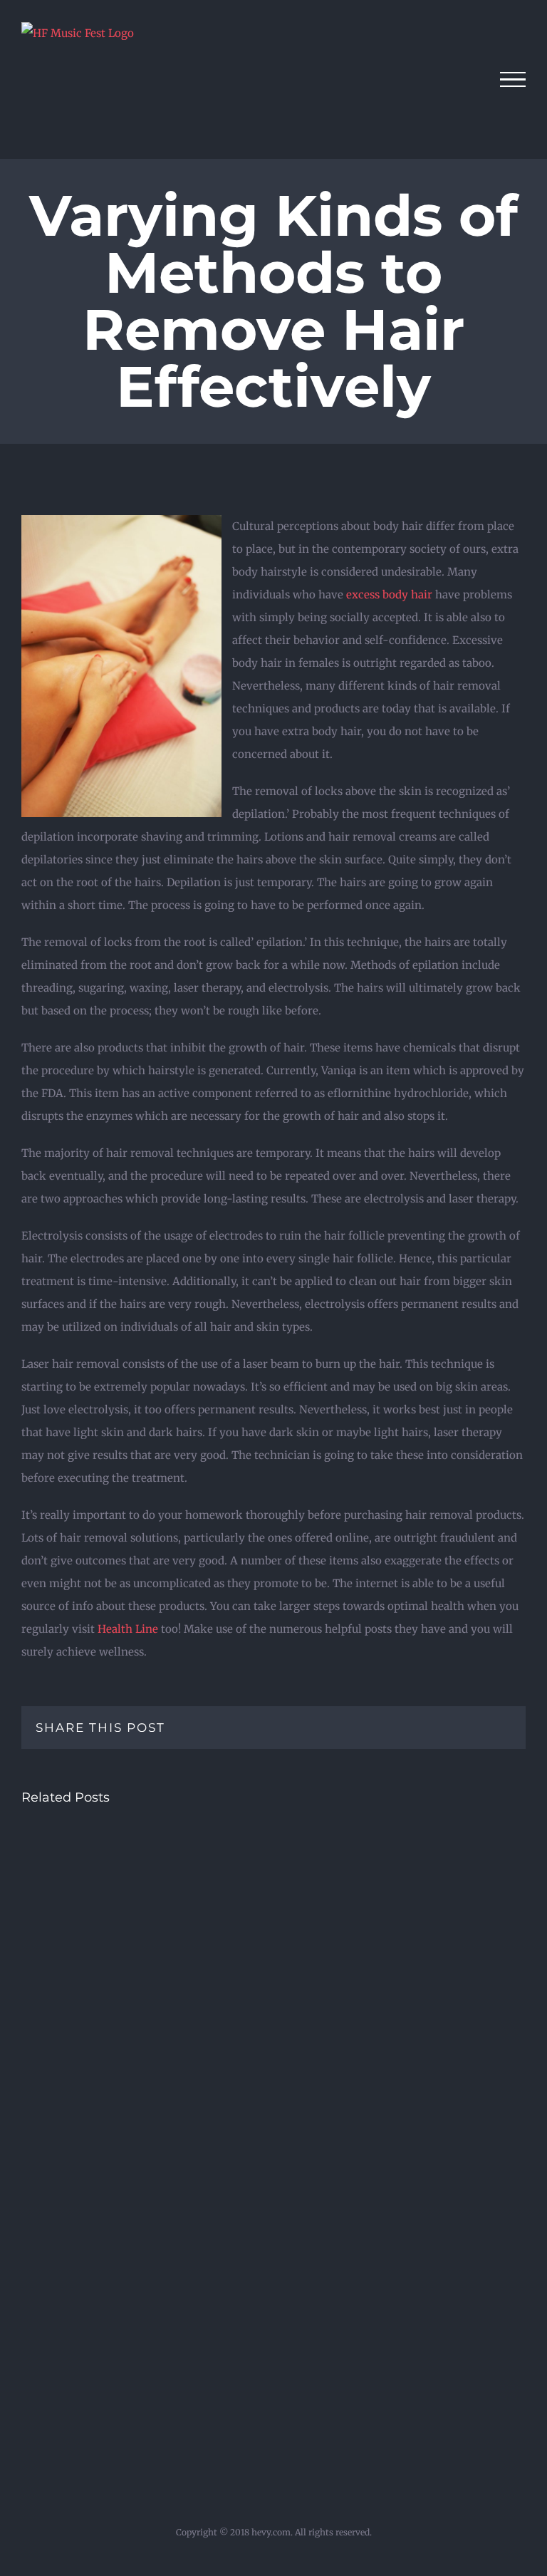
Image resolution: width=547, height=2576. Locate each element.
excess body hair (389, 594)
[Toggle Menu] (513, 80)
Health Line (128, 1629)
